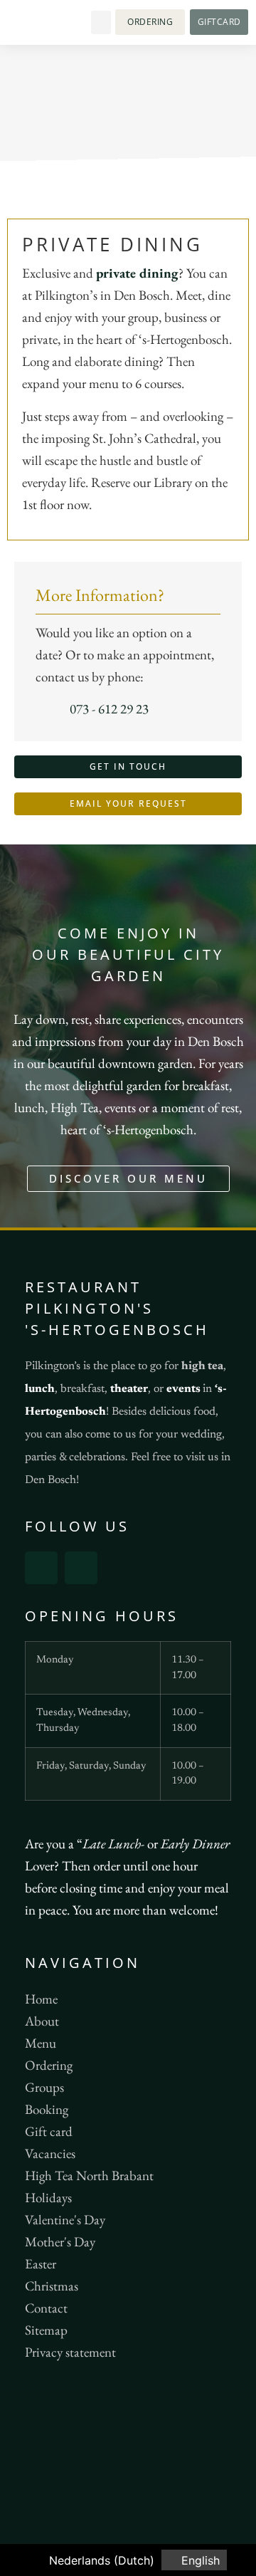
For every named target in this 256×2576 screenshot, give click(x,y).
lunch (40, 1389)
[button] (101, 22)
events (183, 1389)
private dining (137, 273)
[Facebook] (41, 1568)
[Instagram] (81, 1568)
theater (129, 1389)
